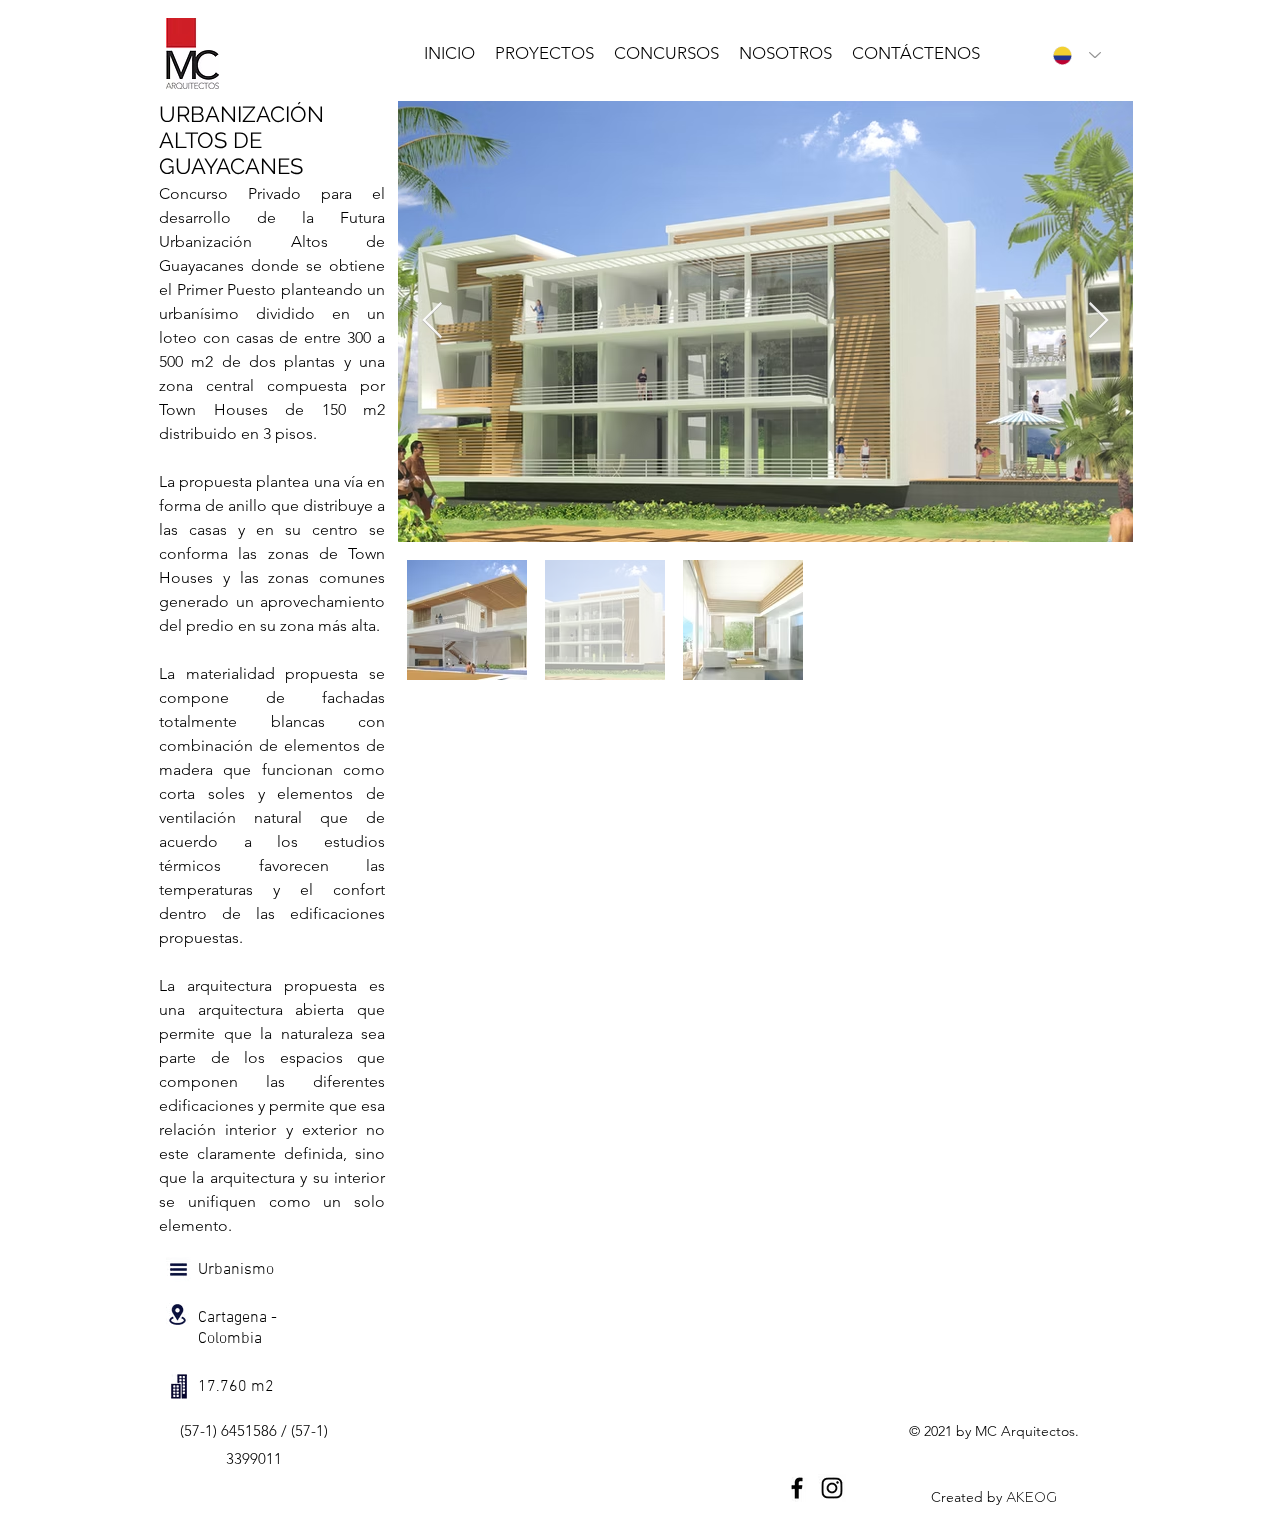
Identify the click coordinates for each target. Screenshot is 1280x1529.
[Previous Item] (432, 321)
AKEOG (1031, 1497)
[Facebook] (797, 1488)
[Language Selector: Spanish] (1072, 55)
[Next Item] (1098, 321)
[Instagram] (832, 1488)
